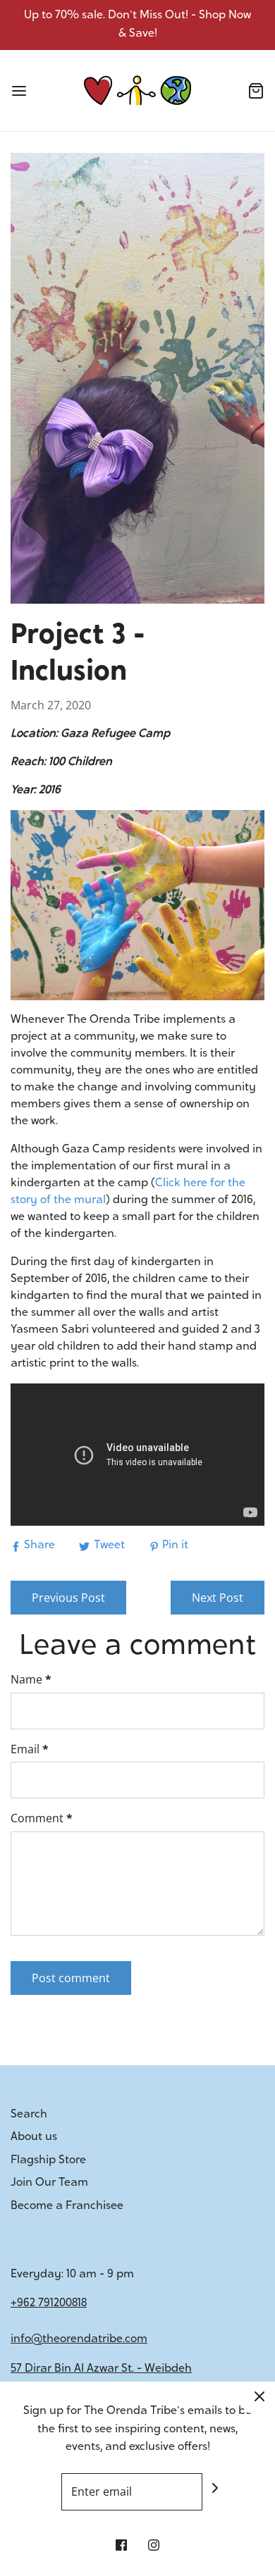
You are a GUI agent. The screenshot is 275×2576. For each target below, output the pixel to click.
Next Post (218, 1598)
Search (29, 2115)
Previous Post (68, 1598)
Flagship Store (48, 2160)
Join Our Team (49, 2183)
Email (30, 1749)
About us (34, 2137)
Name (31, 1679)
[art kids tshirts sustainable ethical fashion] (137, 905)
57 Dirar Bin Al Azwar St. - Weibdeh (101, 2369)
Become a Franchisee (67, 2206)
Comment (42, 1818)
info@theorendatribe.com (79, 2339)
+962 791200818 (49, 2303)
